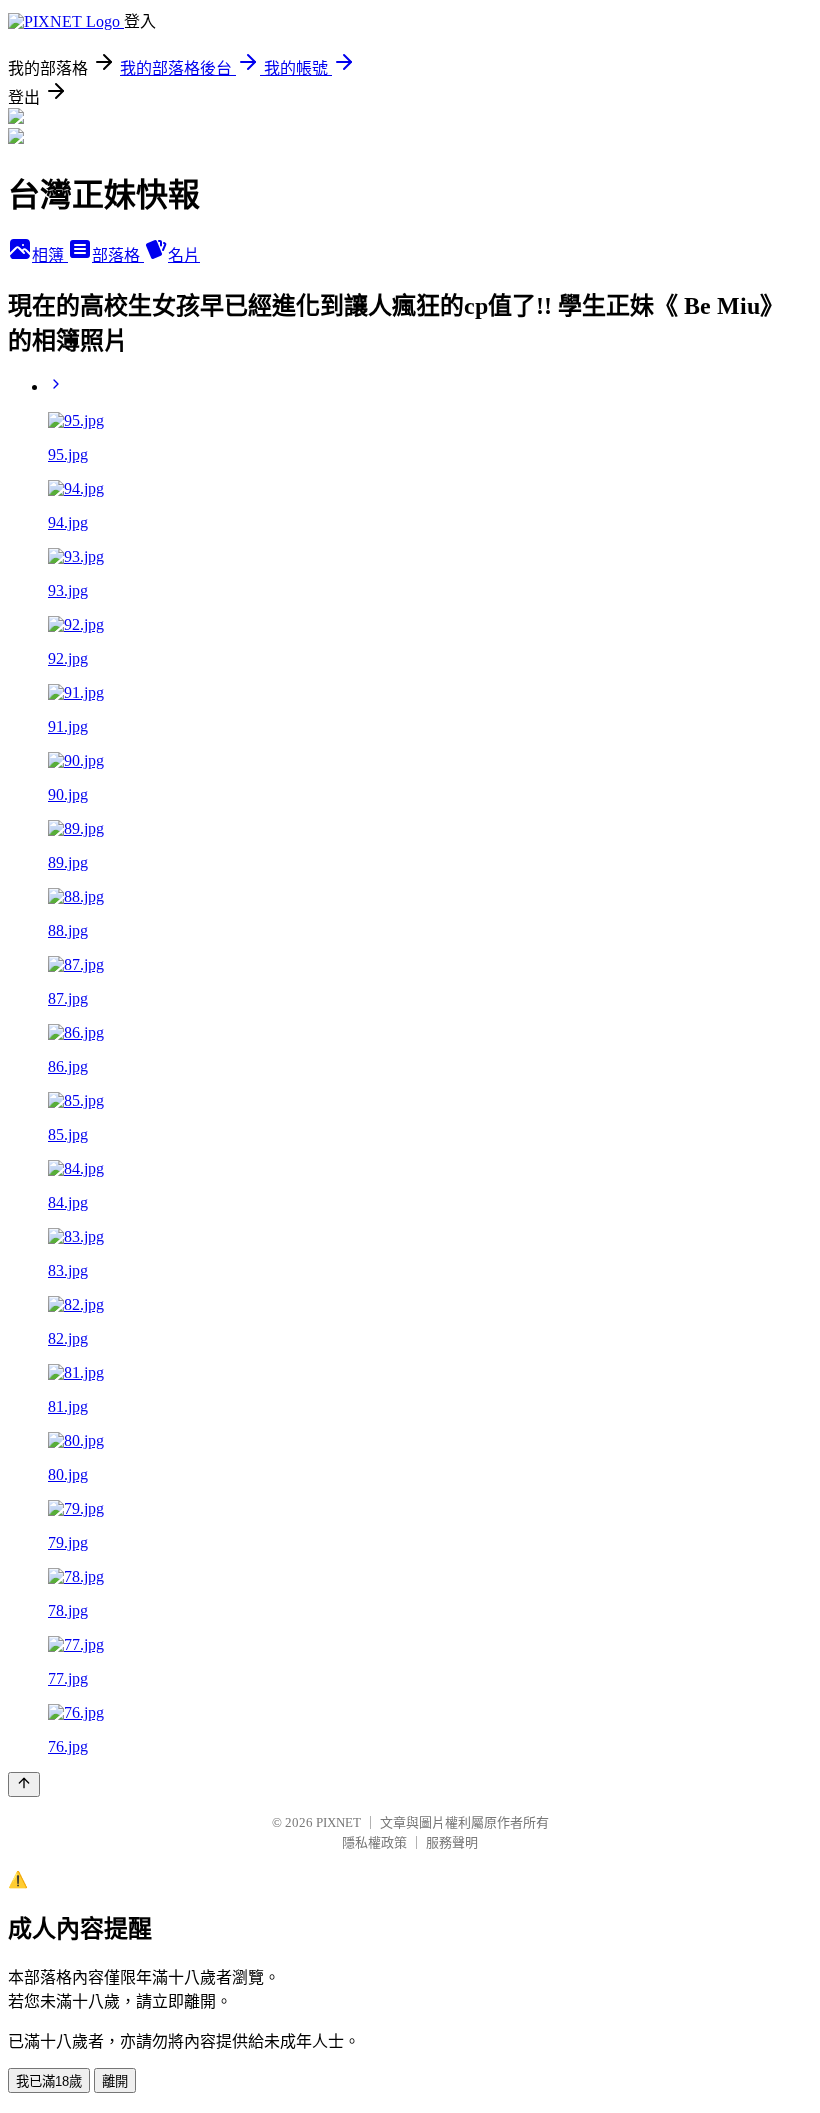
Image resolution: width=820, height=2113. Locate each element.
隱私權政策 (374, 1842)
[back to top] (24, 1784)
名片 (184, 255)
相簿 (50, 255)
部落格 (118, 255)
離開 (115, 2081)
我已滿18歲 (49, 2081)
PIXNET (338, 1822)
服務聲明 (452, 1842)
